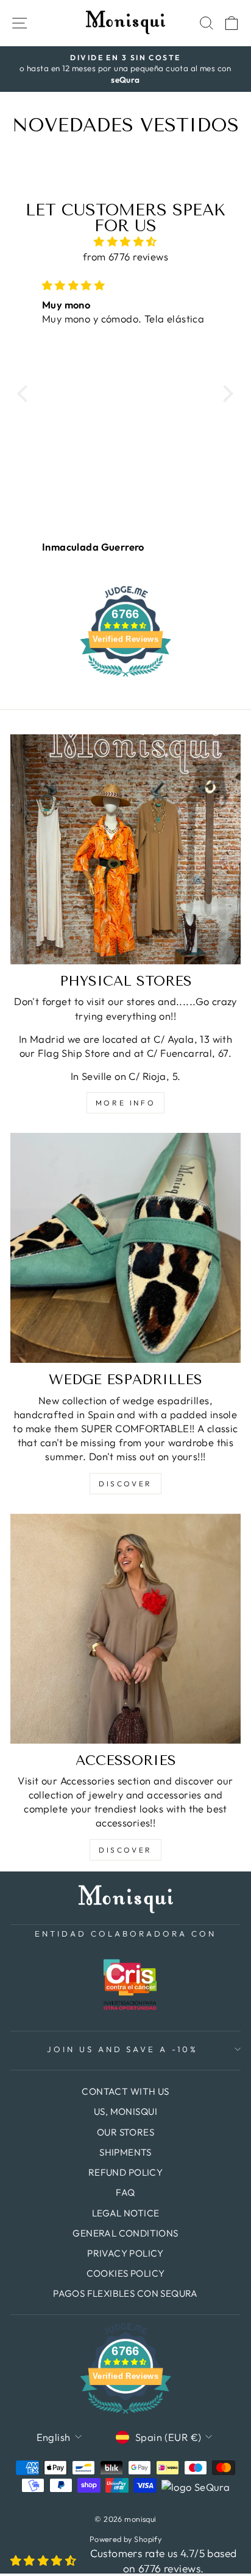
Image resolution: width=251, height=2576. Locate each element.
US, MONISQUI (125, 2111)
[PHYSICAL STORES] (125, 849)
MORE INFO (125, 1103)
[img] (125, 242)
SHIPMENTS (125, 2152)
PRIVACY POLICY (125, 2253)
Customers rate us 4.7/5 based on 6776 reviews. (164, 2561)
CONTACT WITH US (125, 2091)
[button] (26, 394)
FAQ (125, 2192)
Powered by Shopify (125, 2539)
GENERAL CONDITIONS (125, 2233)
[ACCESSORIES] (125, 1629)
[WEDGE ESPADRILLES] (125, 1248)
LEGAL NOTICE (126, 2213)
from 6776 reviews (125, 256)
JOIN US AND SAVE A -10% (122, 2049)
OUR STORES (125, 2132)
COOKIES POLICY (126, 2273)
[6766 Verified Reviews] (125, 678)
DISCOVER (125, 1484)
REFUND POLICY (125, 2172)
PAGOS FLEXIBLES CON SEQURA (125, 2293)
